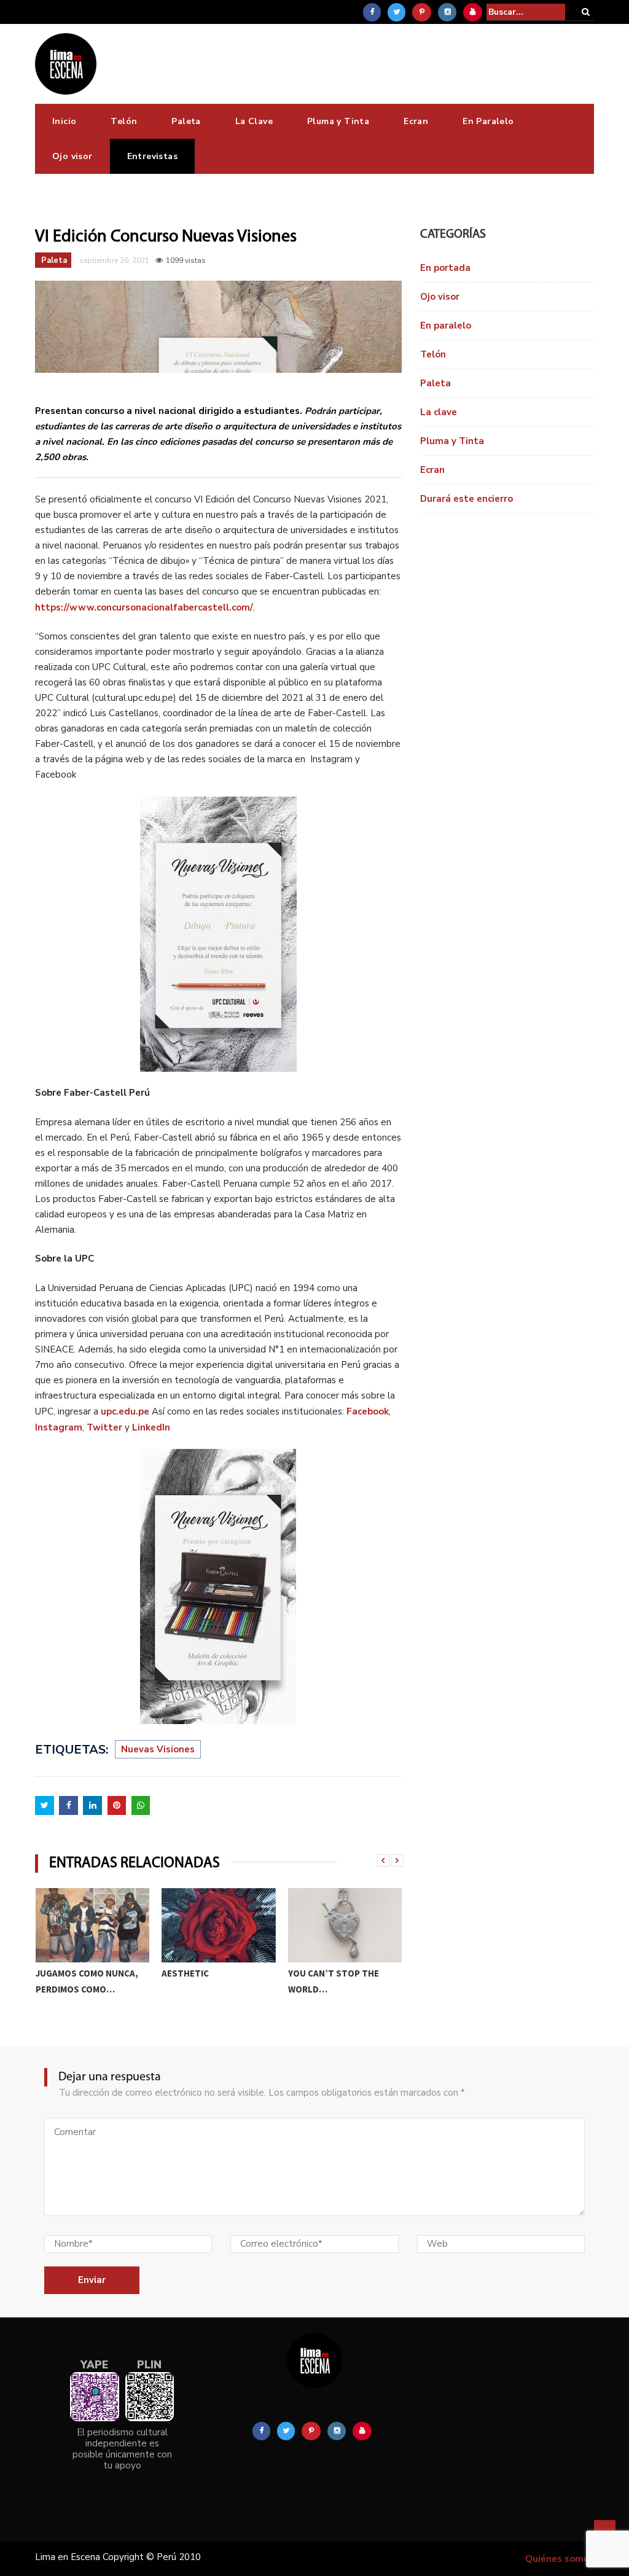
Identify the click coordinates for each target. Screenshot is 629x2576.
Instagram (59, 1427)
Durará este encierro (467, 499)
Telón (124, 121)
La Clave (254, 121)
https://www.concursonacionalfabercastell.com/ (144, 607)
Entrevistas (152, 156)
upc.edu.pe (126, 1411)
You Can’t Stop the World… (334, 1981)
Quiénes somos (560, 2559)
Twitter (104, 1427)
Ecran (416, 121)
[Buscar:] (526, 12)
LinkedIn (151, 1427)
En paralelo (446, 326)
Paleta (186, 121)
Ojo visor (72, 156)
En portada (445, 268)
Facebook (368, 1411)
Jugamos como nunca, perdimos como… (87, 1981)
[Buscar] (586, 12)
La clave (439, 412)
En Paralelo (488, 121)
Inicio (64, 121)
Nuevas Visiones (158, 1749)
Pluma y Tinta (338, 121)
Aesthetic (185, 1973)
